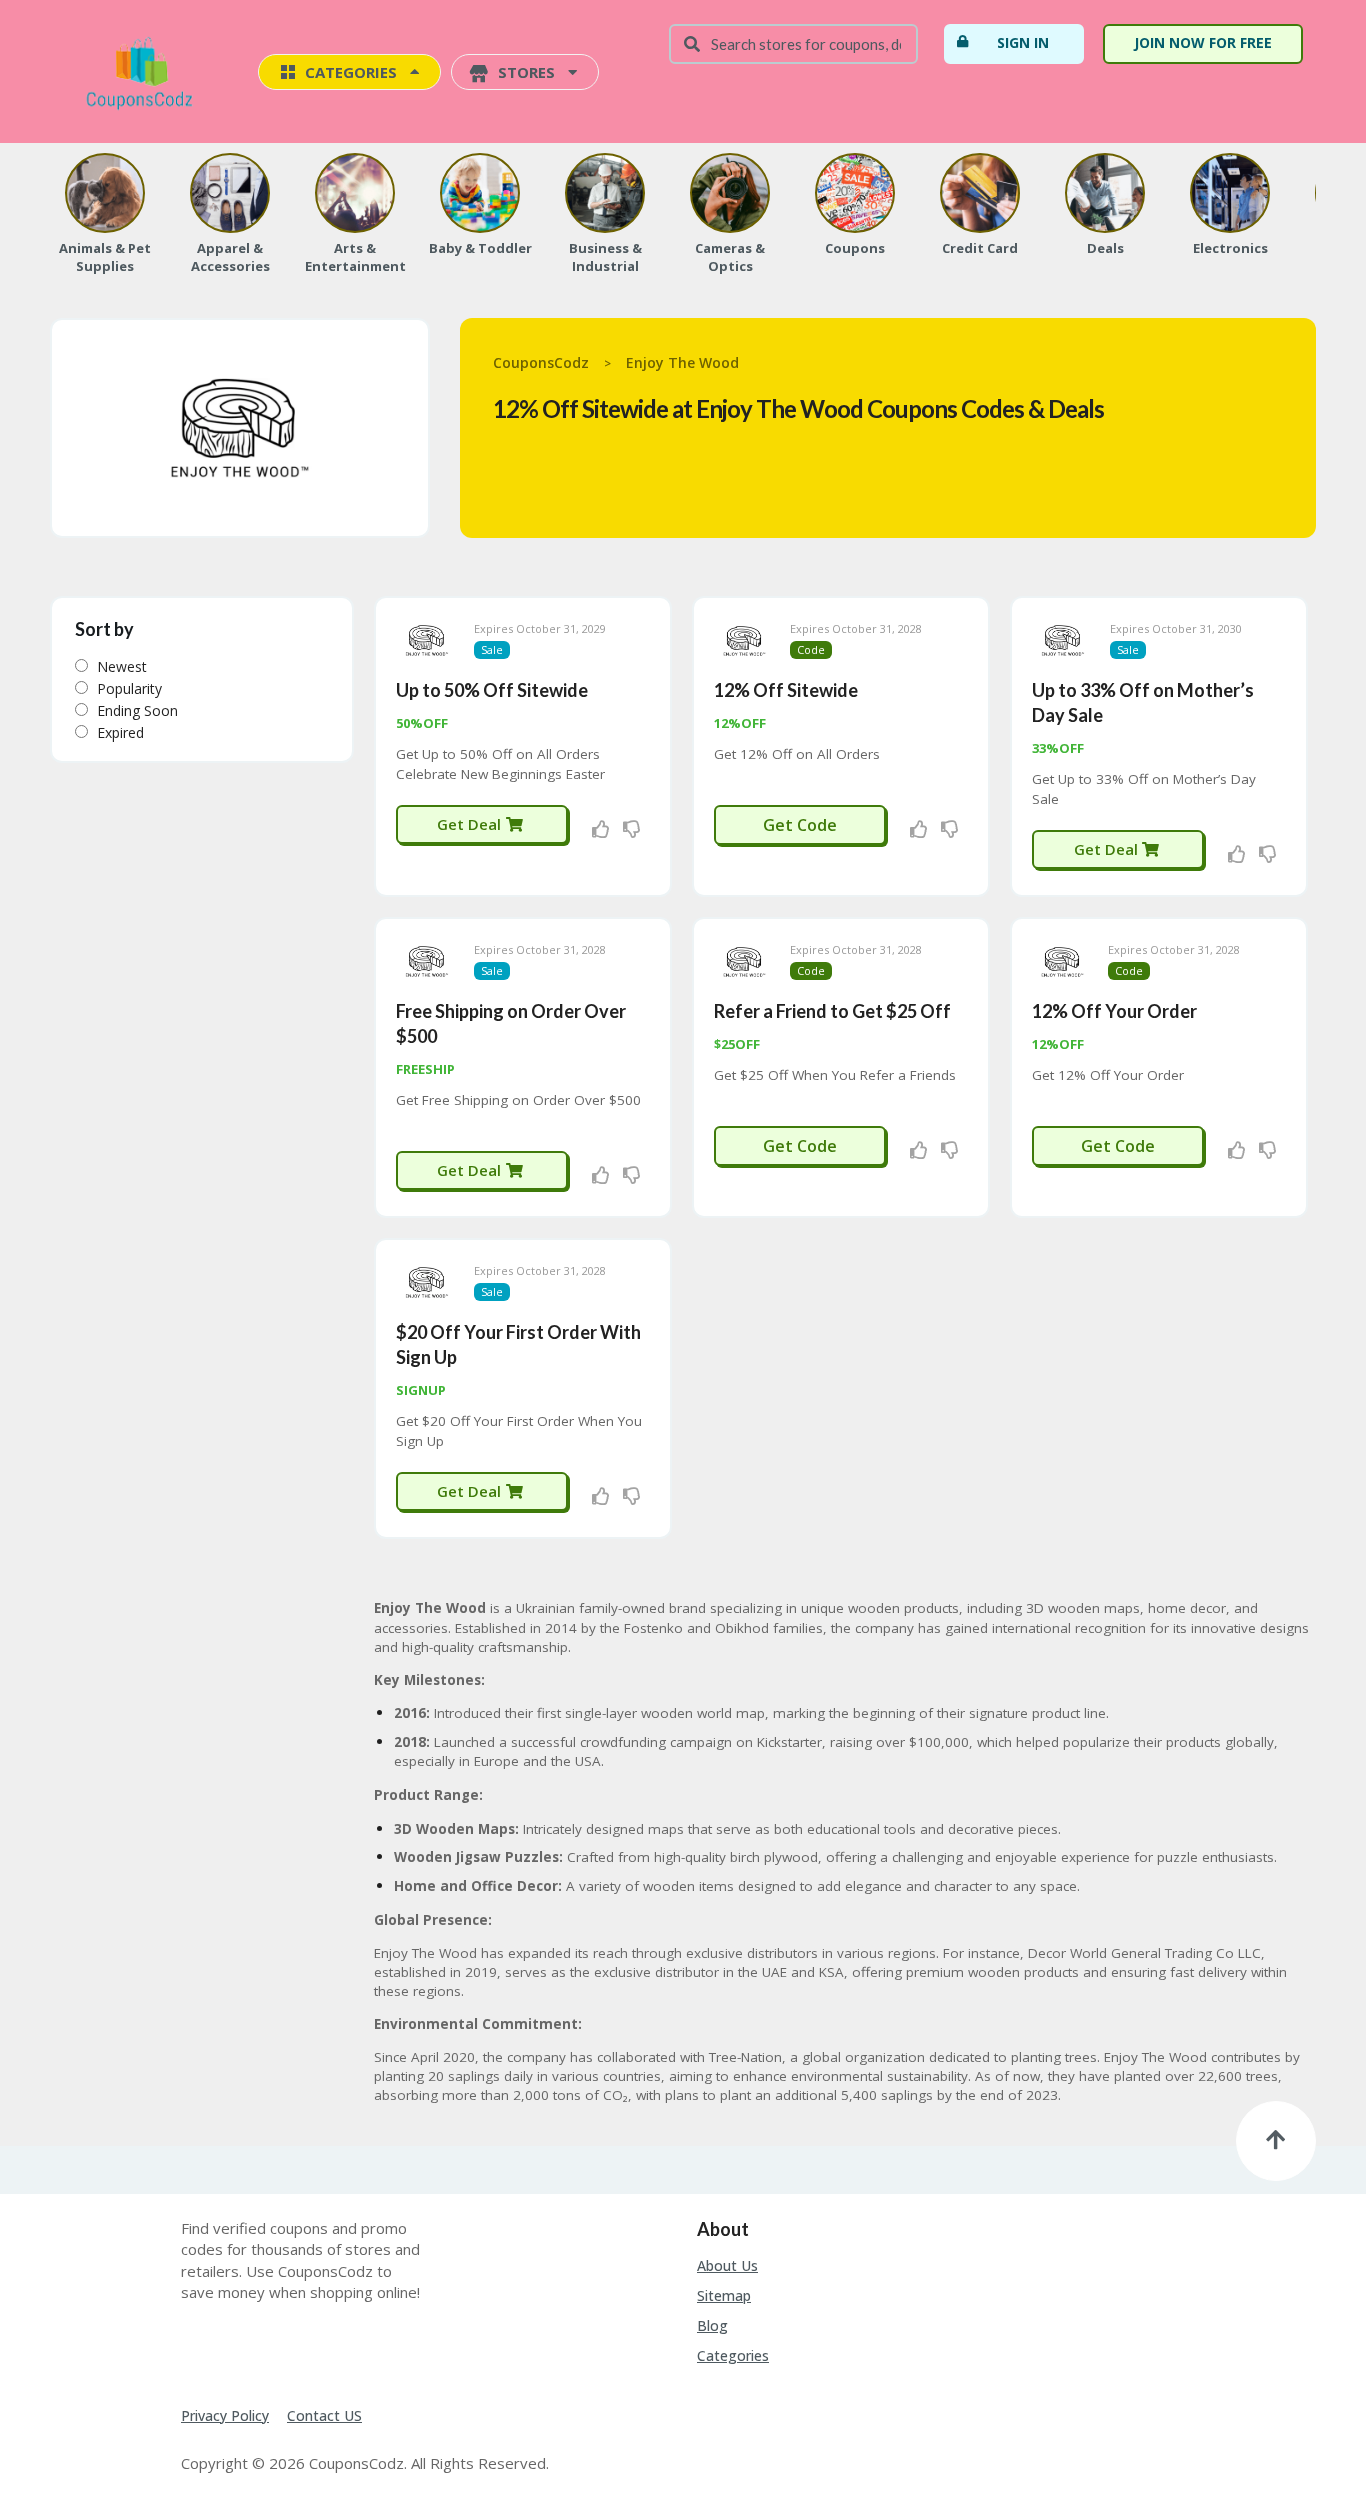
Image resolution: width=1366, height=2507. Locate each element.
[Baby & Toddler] (480, 193)
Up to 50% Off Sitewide (492, 690)
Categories (733, 2355)
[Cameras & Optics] (730, 193)
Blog (712, 2325)
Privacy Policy (225, 2415)
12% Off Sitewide (786, 690)
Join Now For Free (1203, 42)
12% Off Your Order (1114, 1011)
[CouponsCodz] (143, 73)
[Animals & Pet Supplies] (105, 193)
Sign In (1023, 42)
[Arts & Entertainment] (355, 193)
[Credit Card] (980, 193)
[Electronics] (1230, 193)
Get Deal (471, 824)
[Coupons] (855, 193)
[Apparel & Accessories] (230, 193)
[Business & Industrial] (605, 193)
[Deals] (1105, 193)
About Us (727, 2265)
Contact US (324, 2415)
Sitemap (724, 2295)
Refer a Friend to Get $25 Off (832, 1011)
